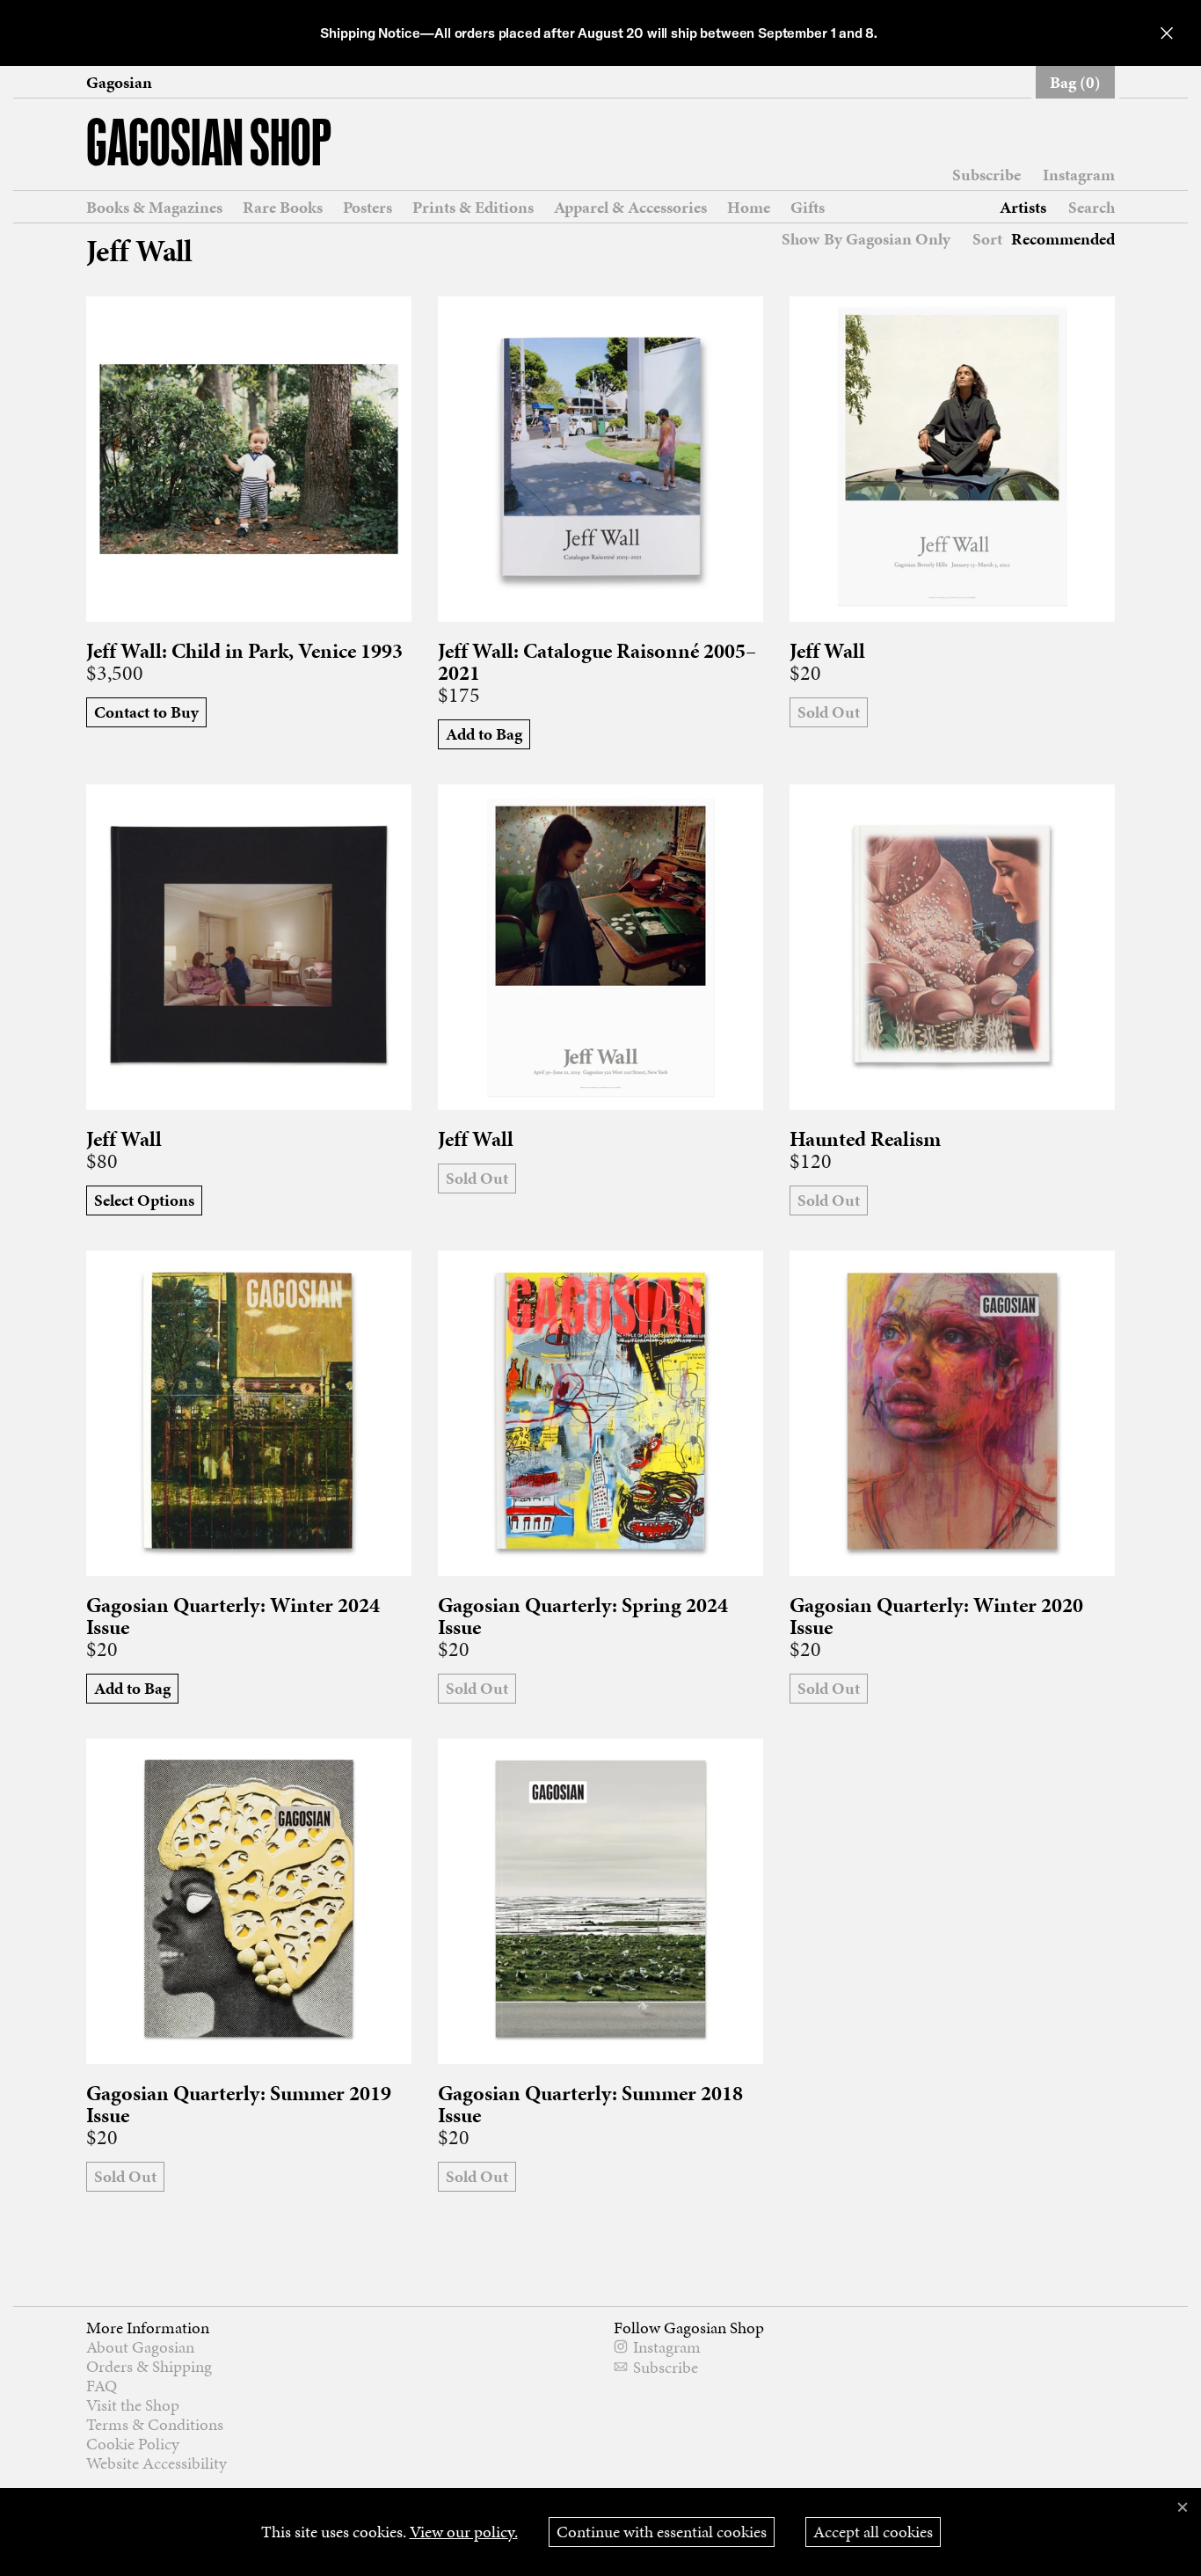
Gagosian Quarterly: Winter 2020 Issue (936, 1616)
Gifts (808, 208)
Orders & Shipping (149, 2366)
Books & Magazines (154, 208)
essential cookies (662, 2532)
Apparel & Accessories (630, 208)
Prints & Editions (473, 208)
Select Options (144, 1200)
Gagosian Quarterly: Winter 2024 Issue (233, 1616)
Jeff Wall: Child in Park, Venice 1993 (244, 651)
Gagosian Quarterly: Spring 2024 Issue (583, 1616)
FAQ (102, 2386)
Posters (368, 208)
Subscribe (986, 175)
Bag (1075, 82)
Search (1092, 207)
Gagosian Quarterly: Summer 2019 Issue (239, 2105)
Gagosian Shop (209, 146)
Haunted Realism (865, 1139)
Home (749, 208)
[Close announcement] (1167, 33)
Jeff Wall (827, 651)
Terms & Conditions (155, 2424)
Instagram (1079, 175)
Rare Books (283, 208)
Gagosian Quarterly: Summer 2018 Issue (590, 2105)
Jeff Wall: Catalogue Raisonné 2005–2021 (597, 662)
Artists (1023, 208)
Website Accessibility (156, 2463)
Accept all (873, 2532)
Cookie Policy (133, 2444)
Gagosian (119, 83)
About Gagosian (140, 2347)
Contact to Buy (146, 712)
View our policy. (464, 2532)
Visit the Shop (133, 2405)
